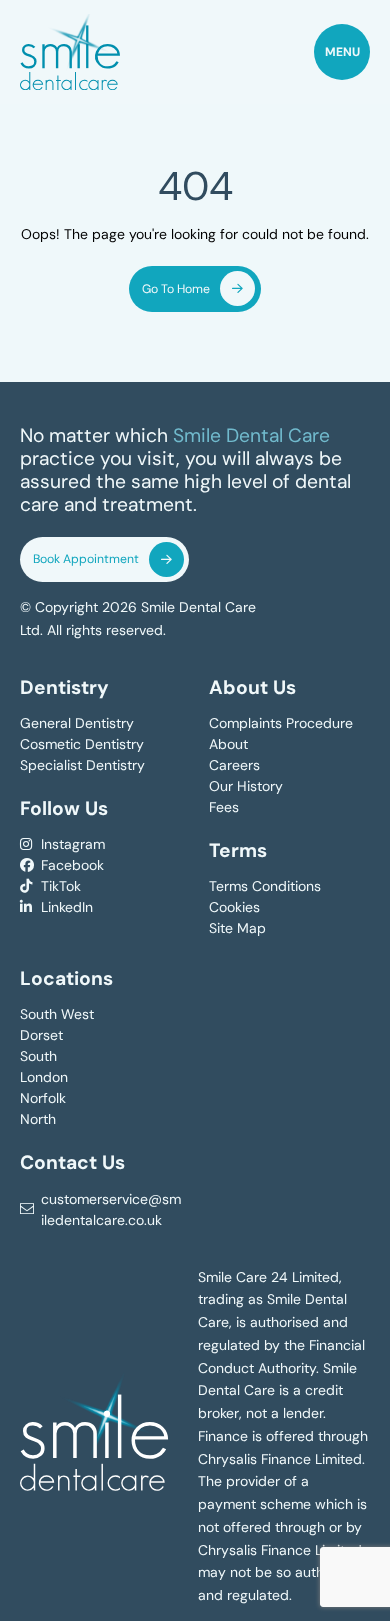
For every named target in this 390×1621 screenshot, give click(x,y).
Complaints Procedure (281, 723)
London (44, 1077)
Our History (246, 786)
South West (57, 1014)
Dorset (41, 1035)
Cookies (234, 907)
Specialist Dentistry (82, 765)
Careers (234, 765)
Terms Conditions (265, 886)
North (38, 1119)
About (228, 744)
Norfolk (43, 1098)
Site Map (237, 928)
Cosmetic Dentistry (82, 744)
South (38, 1056)
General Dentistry (77, 723)
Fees (224, 807)
